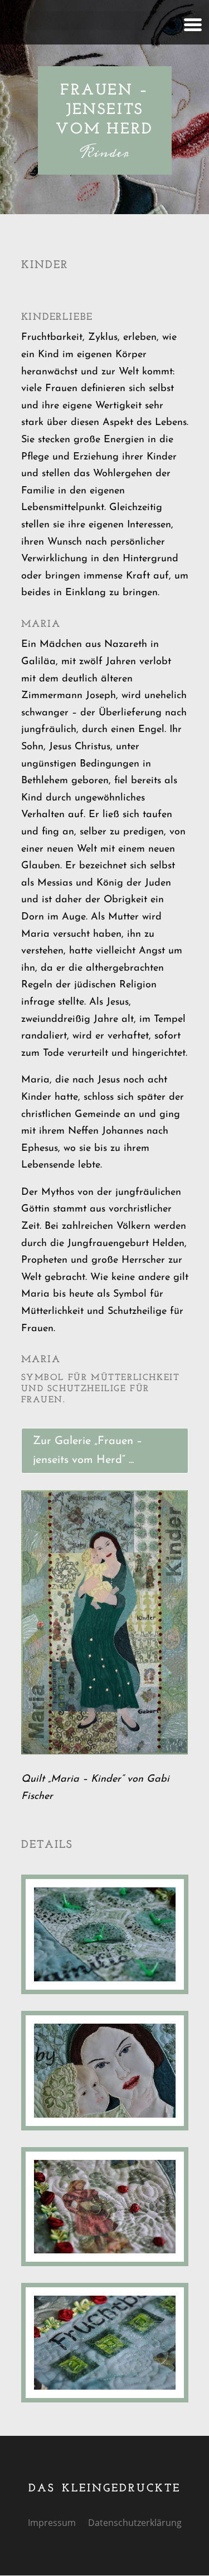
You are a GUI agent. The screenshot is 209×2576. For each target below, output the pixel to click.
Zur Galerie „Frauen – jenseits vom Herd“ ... (88, 1451)
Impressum (52, 2524)
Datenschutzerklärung (135, 2524)
